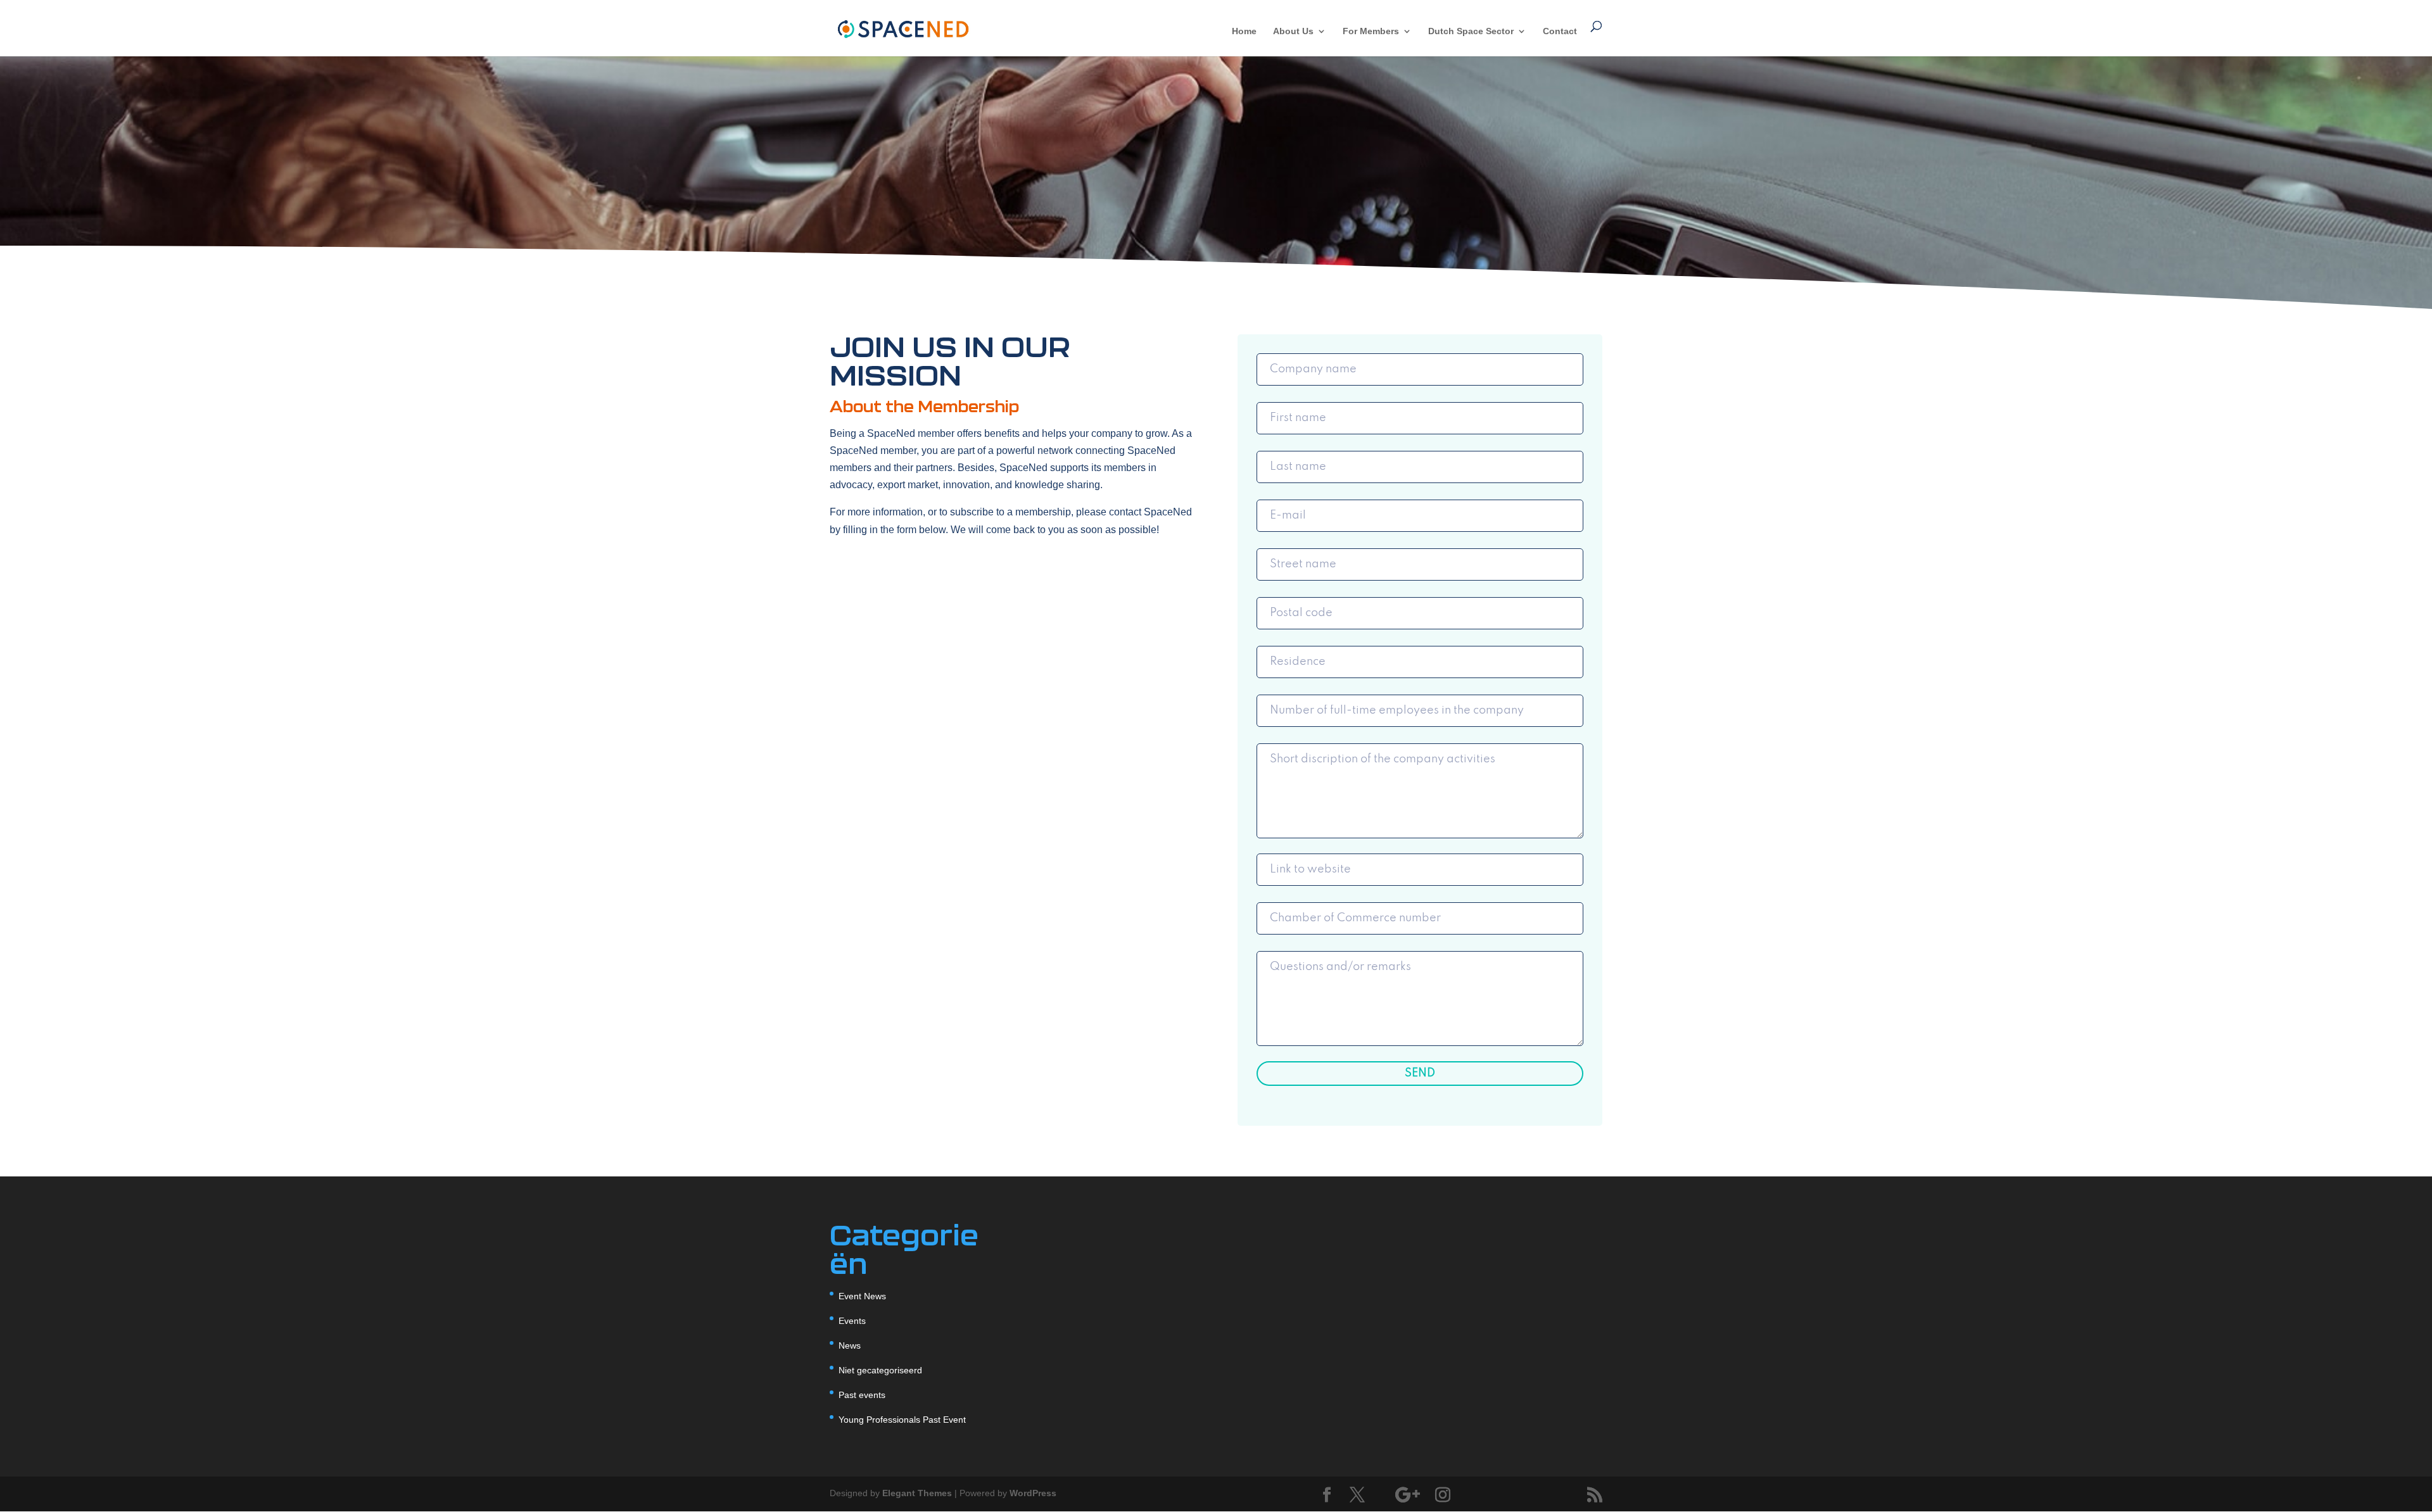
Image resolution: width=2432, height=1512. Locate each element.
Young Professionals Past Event (902, 1420)
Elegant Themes (917, 1493)
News (850, 1345)
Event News (862, 1296)
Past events (862, 1395)
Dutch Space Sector (1471, 31)
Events (852, 1321)
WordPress (1033, 1493)
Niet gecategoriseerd (880, 1370)
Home (1244, 31)
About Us (1293, 31)
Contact (1560, 31)
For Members (1371, 31)
